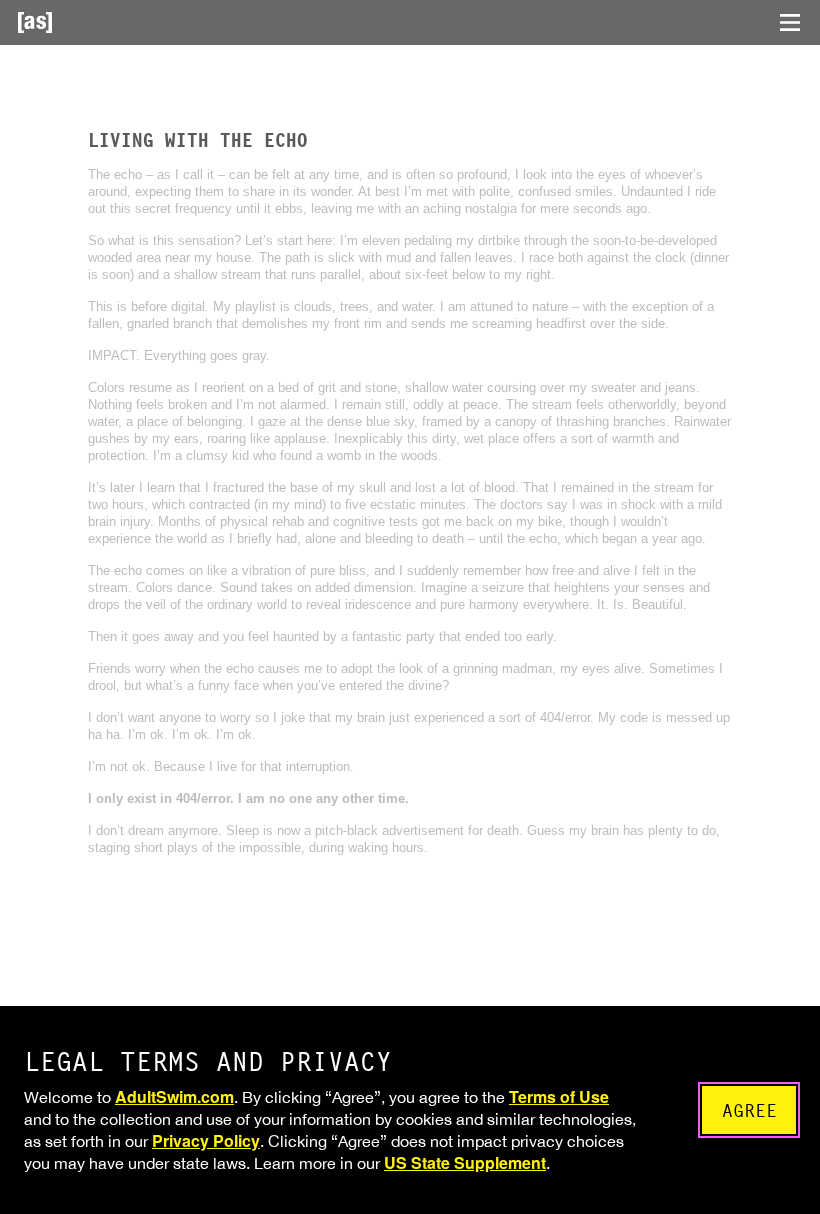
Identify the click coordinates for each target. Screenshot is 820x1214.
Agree (749, 1110)
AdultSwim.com (174, 1096)
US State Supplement (465, 1162)
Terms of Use (559, 1096)
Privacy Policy (206, 1140)
